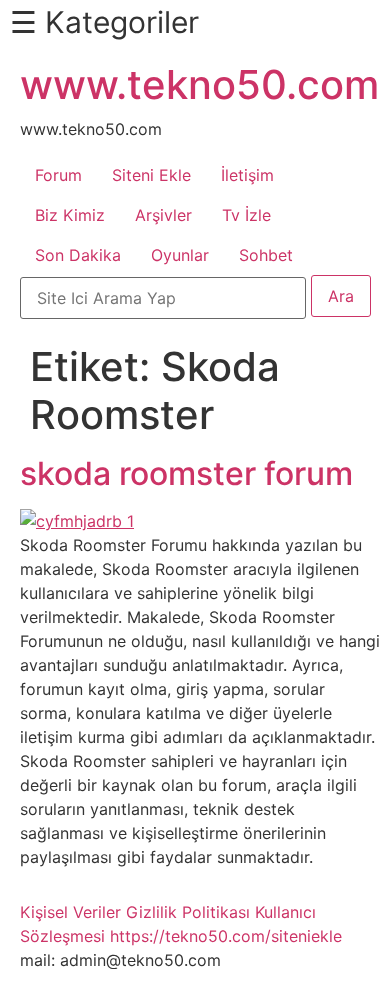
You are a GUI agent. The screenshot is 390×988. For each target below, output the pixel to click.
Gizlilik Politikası (188, 912)
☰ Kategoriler (104, 22)
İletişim (247, 175)
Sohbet (266, 255)
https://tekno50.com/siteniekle (226, 936)
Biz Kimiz (70, 215)
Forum (58, 175)
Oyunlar (180, 255)
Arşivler (163, 215)
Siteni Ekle (151, 175)
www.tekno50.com (199, 84)
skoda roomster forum (186, 473)
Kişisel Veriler (70, 912)
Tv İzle (246, 215)
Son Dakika (78, 255)
